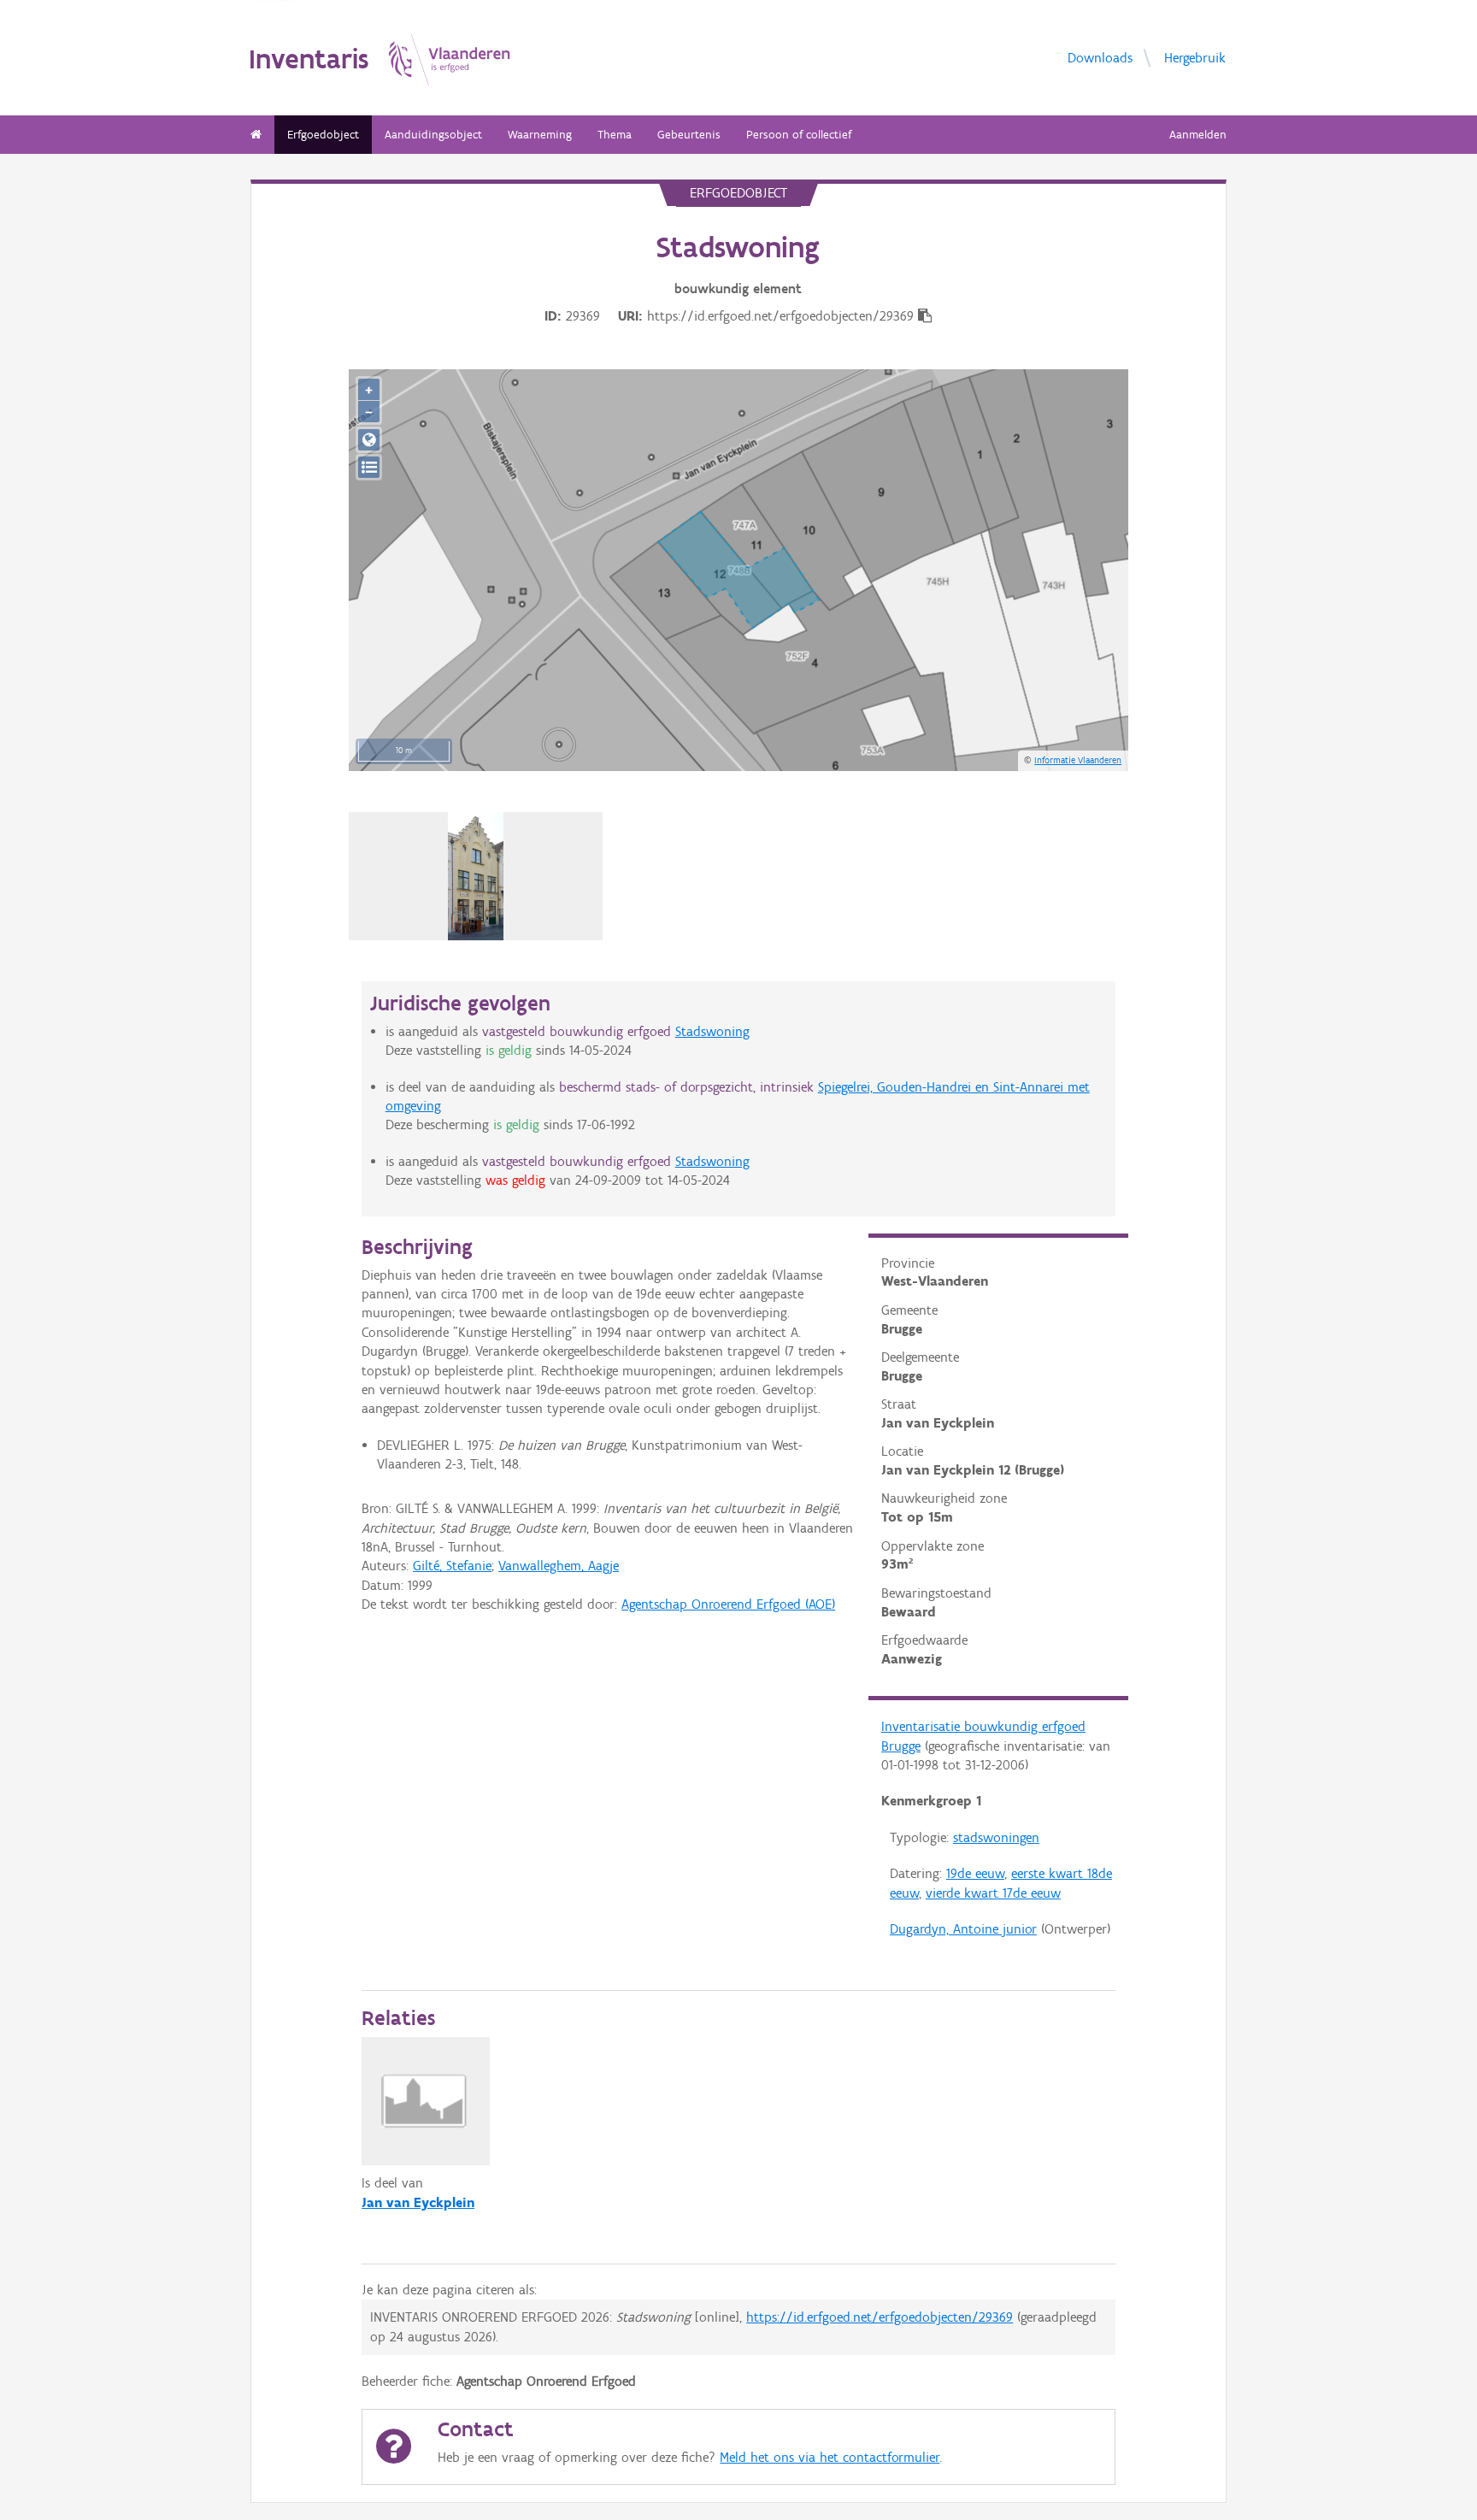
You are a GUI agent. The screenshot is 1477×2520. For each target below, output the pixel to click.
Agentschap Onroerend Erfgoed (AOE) (728, 1604)
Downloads (1100, 58)
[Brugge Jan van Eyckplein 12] (476, 876)
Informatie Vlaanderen (1078, 760)
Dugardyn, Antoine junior (963, 1929)
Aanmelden (1198, 135)
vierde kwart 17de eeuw (993, 1893)
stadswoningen (996, 1837)
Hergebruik (1195, 58)
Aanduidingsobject (433, 135)
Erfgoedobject (323, 135)
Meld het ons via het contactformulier (830, 2457)
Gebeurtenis (689, 135)
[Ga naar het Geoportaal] (369, 440)
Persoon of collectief (799, 135)
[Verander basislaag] (369, 467)
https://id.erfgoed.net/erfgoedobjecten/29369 (880, 2317)
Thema (615, 135)
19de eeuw (975, 1873)
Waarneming (540, 135)
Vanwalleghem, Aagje (559, 1566)
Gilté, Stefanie (452, 1566)
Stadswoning (712, 1031)
